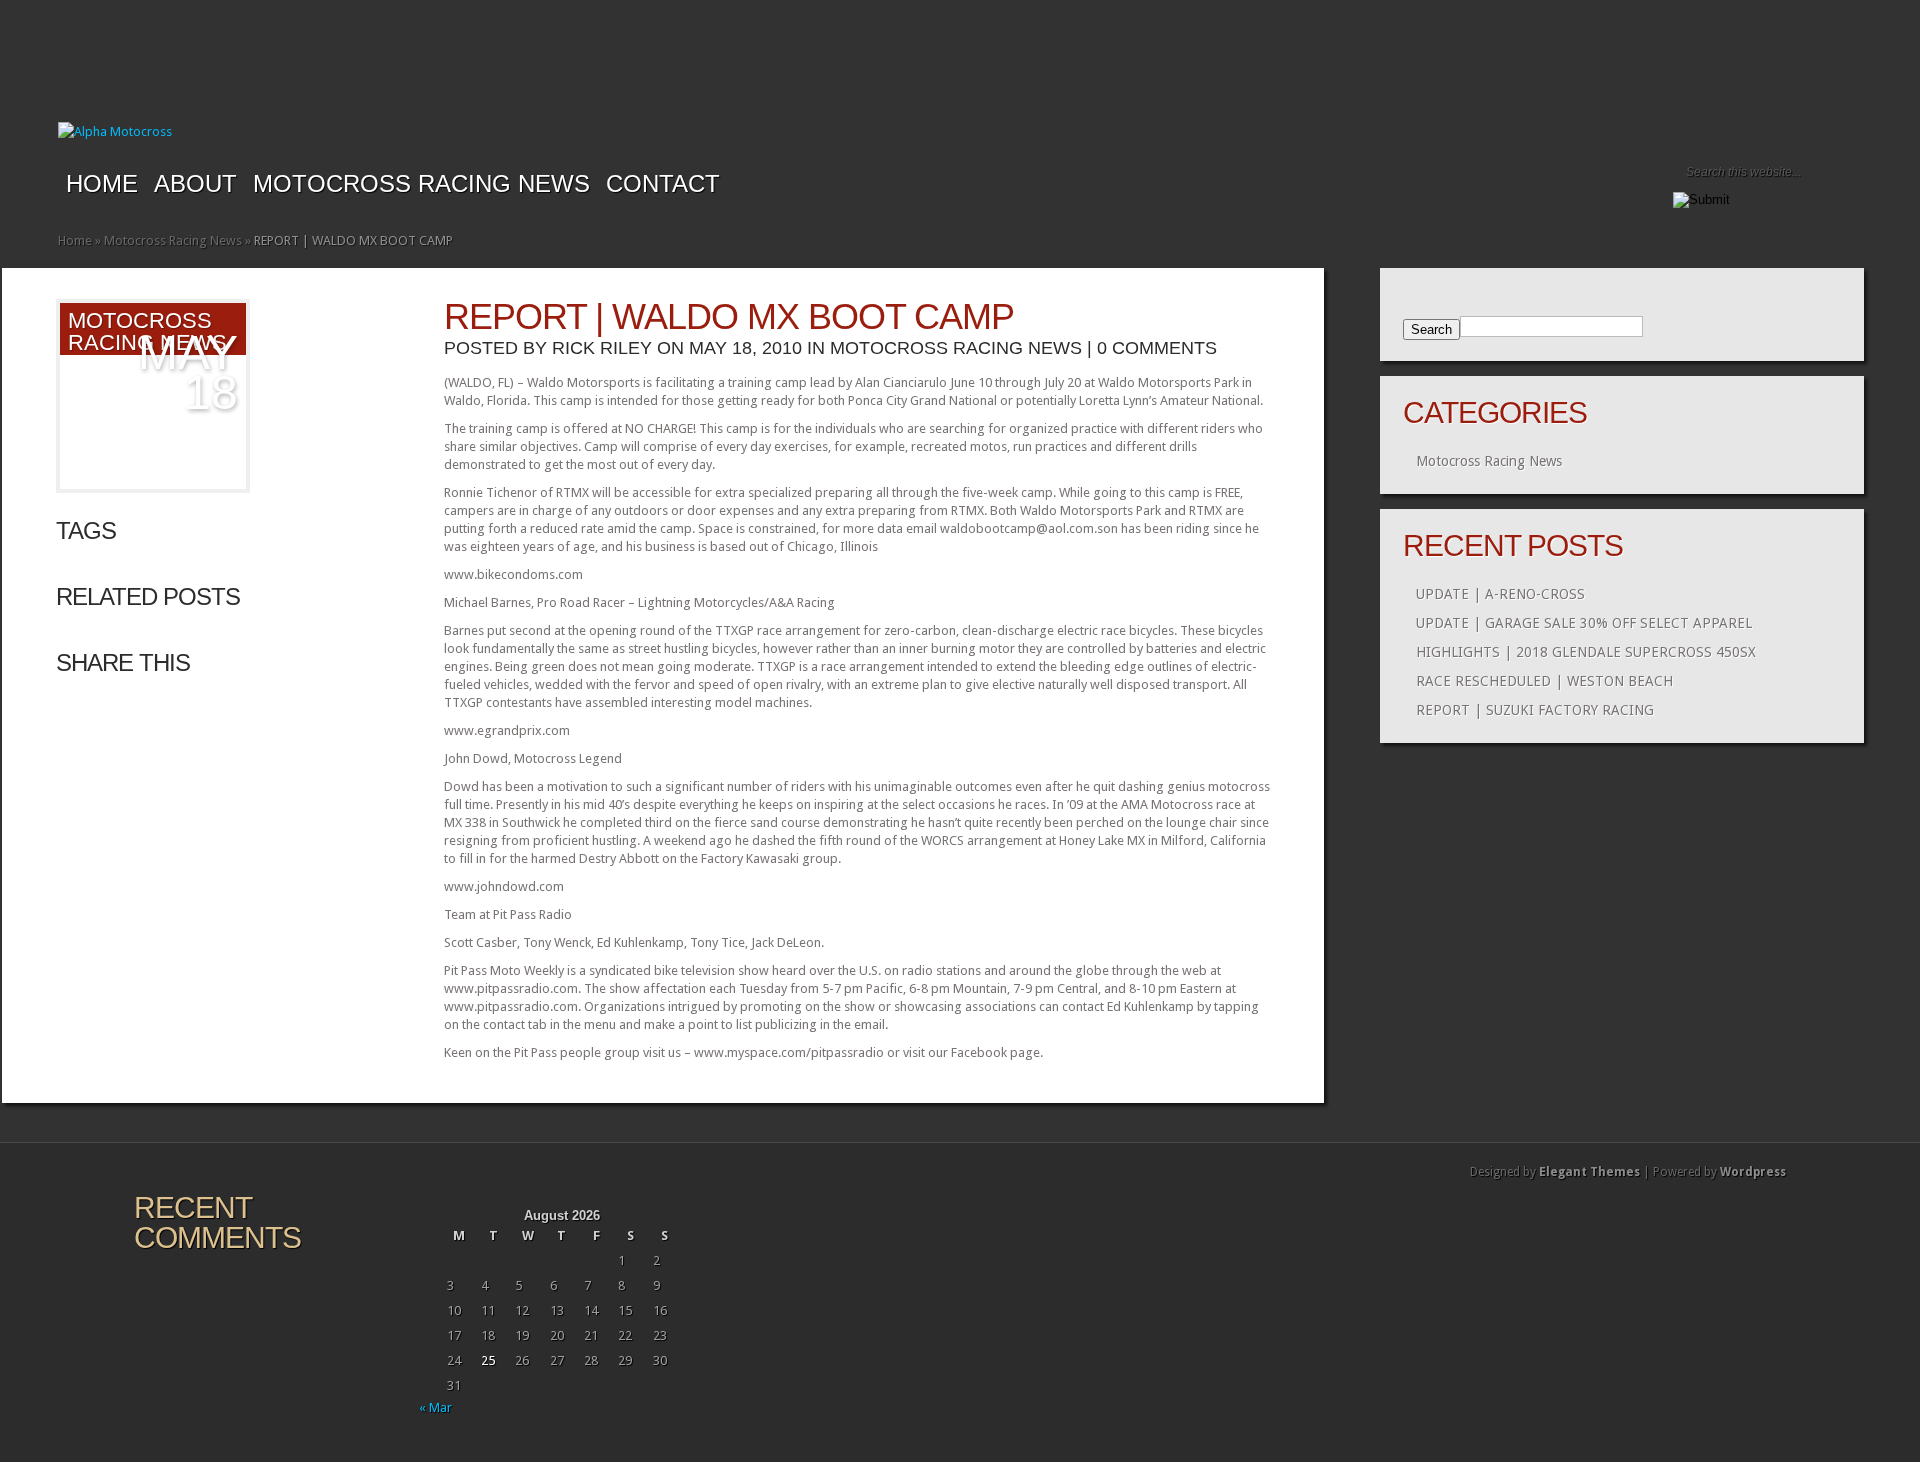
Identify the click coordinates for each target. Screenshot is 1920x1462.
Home (102, 183)
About (195, 183)
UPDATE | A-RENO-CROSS (1500, 594)
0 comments (1157, 348)
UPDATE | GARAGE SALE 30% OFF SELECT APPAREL (1584, 623)
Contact (663, 183)
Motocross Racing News (421, 183)
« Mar (435, 1407)
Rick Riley (602, 348)
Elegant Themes (1589, 1172)
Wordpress (1753, 1172)
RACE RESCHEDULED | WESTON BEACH (1544, 681)
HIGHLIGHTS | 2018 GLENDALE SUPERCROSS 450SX (1586, 652)
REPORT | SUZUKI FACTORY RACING (1535, 710)
